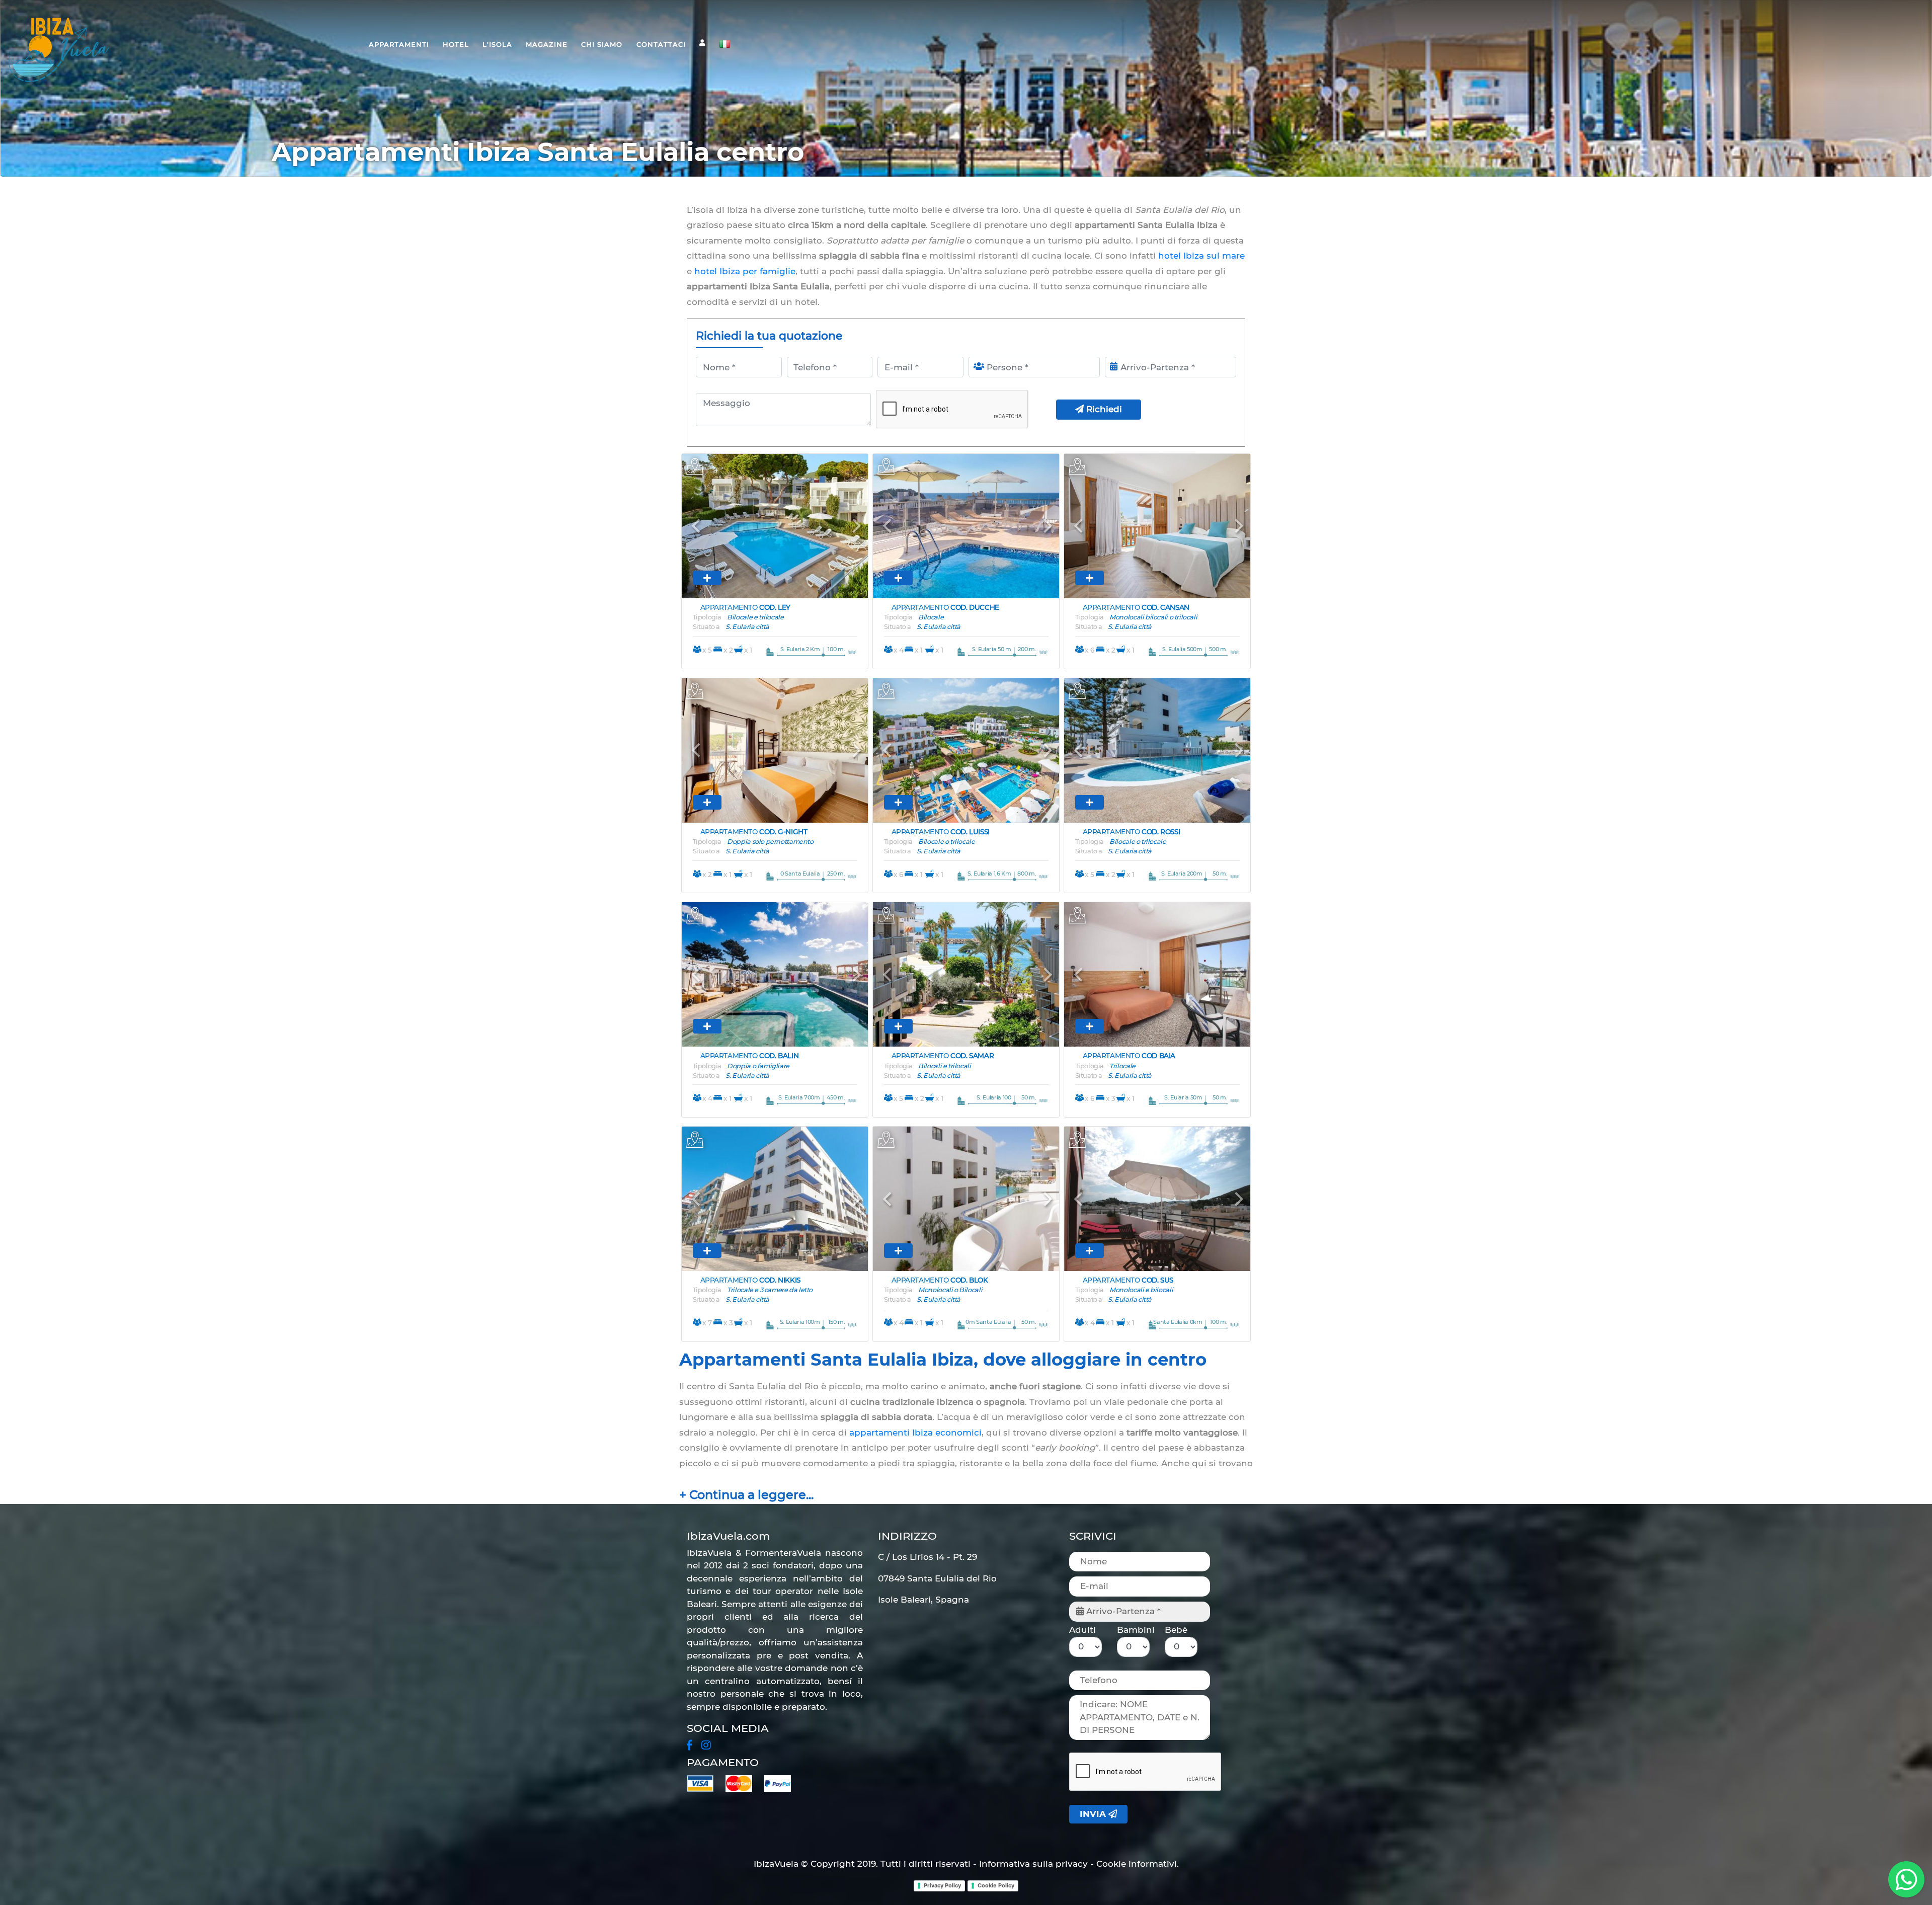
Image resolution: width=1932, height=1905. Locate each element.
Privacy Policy (942, 1885)
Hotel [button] (456, 44)
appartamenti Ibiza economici (915, 1433)
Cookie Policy (996, 1885)
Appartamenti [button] (399, 44)
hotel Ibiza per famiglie (745, 271)
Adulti (1082, 1630)
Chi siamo (602, 44)
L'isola (497, 44)
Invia (1094, 1814)
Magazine (547, 44)
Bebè (1176, 1630)
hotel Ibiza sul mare (1201, 256)
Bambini (1136, 1630)
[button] (696, 526)
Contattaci (661, 44)
